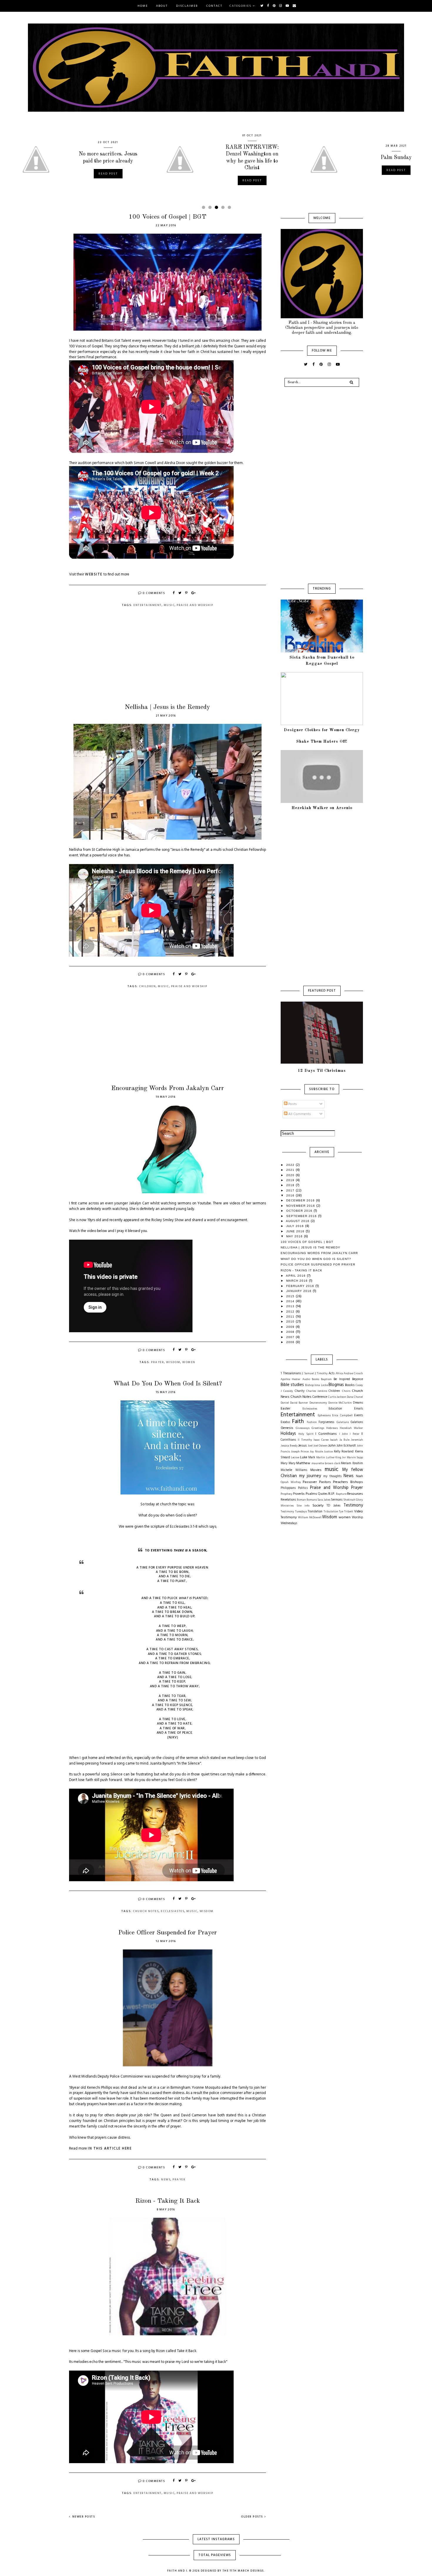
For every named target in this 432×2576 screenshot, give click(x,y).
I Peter (354, 1434)
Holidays (288, 1434)
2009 (291, 1327)
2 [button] (211, 209)
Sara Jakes (324, 1500)
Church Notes (146, 1911)
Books (350, 1385)
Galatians (343, 1422)
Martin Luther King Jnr (331, 1458)
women (189, 1362)
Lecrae (295, 1458)
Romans (312, 1500)
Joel (310, 1446)
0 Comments (154, 593)
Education (335, 1409)
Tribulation (331, 1512)
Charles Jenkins (317, 1391)
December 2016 (301, 1200)
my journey (310, 1476)
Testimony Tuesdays (294, 1512)
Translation (315, 1512)
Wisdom (173, 1362)
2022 (291, 1165)
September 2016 (302, 1216)
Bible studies (292, 1385)
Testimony (353, 1505)
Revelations (288, 1500)
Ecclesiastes (173, 1911)
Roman (301, 1500)
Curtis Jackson (337, 1397)
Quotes (323, 1494)
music (169, 605)
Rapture (341, 1494)
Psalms (311, 1494)
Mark (312, 1458)
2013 (291, 1306)
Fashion (312, 1422)
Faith (298, 1422)
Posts (292, 1104)
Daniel (285, 1403)
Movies (316, 1470)
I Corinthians (326, 1434)
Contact (214, 6)
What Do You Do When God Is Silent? (168, 1384)
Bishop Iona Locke (316, 1385)
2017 (291, 1190)
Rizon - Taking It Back (168, 2201)
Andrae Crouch (353, 1374)
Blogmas (336, 1385)
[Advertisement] (168, 660)
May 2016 (295, 1236)
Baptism (326, 1379)
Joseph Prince (300, 1452)
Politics (303, 1488)
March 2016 (298, 1281)
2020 (291, 1175)
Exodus (285, 1422)
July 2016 (296, 1226)
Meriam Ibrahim (352, 1463)
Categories (241, 6)
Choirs (346, 1391)
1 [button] (205, 209)
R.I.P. (331, 1494)
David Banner (299, 1403)
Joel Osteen (320, 1446)
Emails (359, 1409)
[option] (72, 159)
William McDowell (310, 1518)
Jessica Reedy (289, 1446)
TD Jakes (333, 1506)
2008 (291, 1332)
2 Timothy (321, 1374)
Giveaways (303, 1428)
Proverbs (299, 1494)
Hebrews (332, 1428)
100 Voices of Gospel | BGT (168, 217)
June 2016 (296, 1231)
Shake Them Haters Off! (322, 742)
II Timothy (305, 1440)
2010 (291, 1322)
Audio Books (311, 1379)
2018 (291, 1185)
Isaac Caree (321, 1440)
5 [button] (230, 209)
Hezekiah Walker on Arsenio (322, 808)
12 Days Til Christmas (322, 1071)
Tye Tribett (346, 1512)
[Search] (351, 382)
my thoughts (332, 1476)
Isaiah (334, 1440)
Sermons (337, 1500)
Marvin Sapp (355, 1458)
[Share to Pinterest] (187, 593)
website (94, 575)
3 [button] (217, 209)
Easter (286, 1409)
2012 (291, 1312)
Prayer (158, 1362)
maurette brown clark (326, 1463)
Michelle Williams (294, 1470)
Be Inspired (342, 1379)
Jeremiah (357, 1440)
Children (147, 986)
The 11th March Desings (243, 2571)
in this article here (110, 2149)
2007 (291, 1337)
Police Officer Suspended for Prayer (168, 1933)
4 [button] (224, 209)
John (332, 1446)
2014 (291, 1301)
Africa (339, 1374)
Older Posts (252, 2517)
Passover (310, 1482)
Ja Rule (344, 1440)
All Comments (299, 1114)
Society (318, 1506)
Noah (359, 1476)
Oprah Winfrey (291, 1482)
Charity (300, 1391)
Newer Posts (84, 2517)
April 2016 (296, 1276)
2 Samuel (308, 1374)
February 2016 (301, 1286)
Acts (331, 1374)
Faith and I (177, 2571)
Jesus (303, 1446)
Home (143, 6)
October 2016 (300, 1211)
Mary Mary (288, 1463)
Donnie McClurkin (340, 1403)
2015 (291, 1296)
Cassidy (288, 1391)
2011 (291, 1317)
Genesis (287, 1428)
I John (344, 1434)
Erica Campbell (342, 1416)
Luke (304, 1457)
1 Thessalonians (291, 1374)
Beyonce (358, 1379)
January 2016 (299, 1291)
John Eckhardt (346, 1446)
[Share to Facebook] (174, 593)
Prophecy (287, 1494)
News (166, 2180)
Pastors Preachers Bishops (341, 1482)
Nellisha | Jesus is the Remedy (168, 707)
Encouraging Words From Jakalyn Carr (168, 1088)
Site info (303, 1506)
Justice (328, 1452)
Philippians (288, 1488)
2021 (291, 1170)
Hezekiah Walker (351, 1428)
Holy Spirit (306, 1434)
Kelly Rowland (344, 1452)
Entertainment (148, 605)
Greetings (318, 1428)
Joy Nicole (316, 1452)
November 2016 (301, 1206)
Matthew (303, 1463)
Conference (320, 1397)
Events (359, 1416)
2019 (291, 1180)
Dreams (358, 1403)
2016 (291, 1195)
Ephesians (324, 1416)
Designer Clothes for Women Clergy (322, 730)
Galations (357, 1422)
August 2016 (298, 1221)
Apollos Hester (290, 1379)
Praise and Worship (195, 605)
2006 (291, 1342)
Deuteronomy (318, 1403)
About (162, 6)
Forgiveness (326, 1422)
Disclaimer (187, 6)
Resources (355, 1494)
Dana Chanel (355, 1397)
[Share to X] (180, 593)
